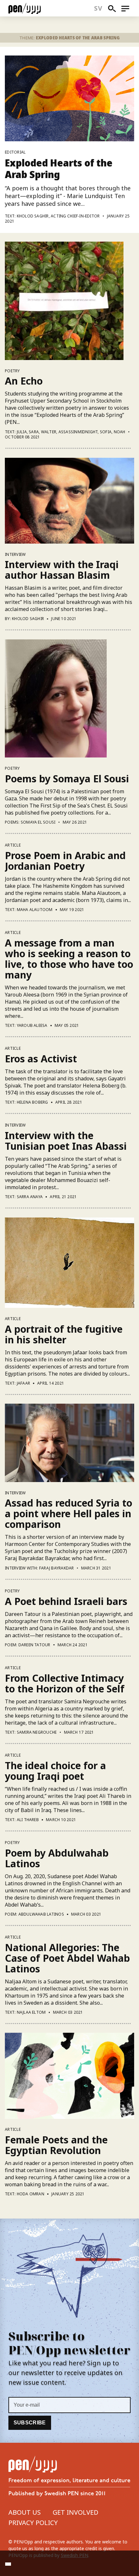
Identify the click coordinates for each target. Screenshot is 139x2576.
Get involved (75, 2512)
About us (25, 2512)
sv (98, 8)
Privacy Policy (33, 2523)
